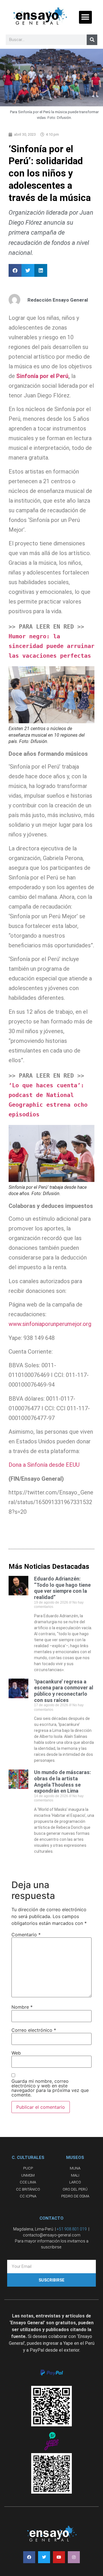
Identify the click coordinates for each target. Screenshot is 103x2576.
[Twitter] (44, 2557)
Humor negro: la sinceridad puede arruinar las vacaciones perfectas (53, 646)
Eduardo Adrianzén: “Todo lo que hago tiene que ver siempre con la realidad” (62, 1588)
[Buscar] (92, 40)
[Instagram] (74, 2557)
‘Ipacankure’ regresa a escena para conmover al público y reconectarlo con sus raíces (64, 1691)
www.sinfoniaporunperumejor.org (50, 1324)
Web (16, 2053)
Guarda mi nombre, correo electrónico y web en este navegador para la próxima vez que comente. (50, 2088)
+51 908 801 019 (72, 2229)
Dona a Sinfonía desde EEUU (44, 1465)
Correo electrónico (34, 2030)
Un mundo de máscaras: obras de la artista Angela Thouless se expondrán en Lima (63, 1781)
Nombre (22, 2007)
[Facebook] (29, 2557)
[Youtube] (59, 2557)
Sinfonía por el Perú (42, 376)
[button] (85, 17)
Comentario (26, 1935)
